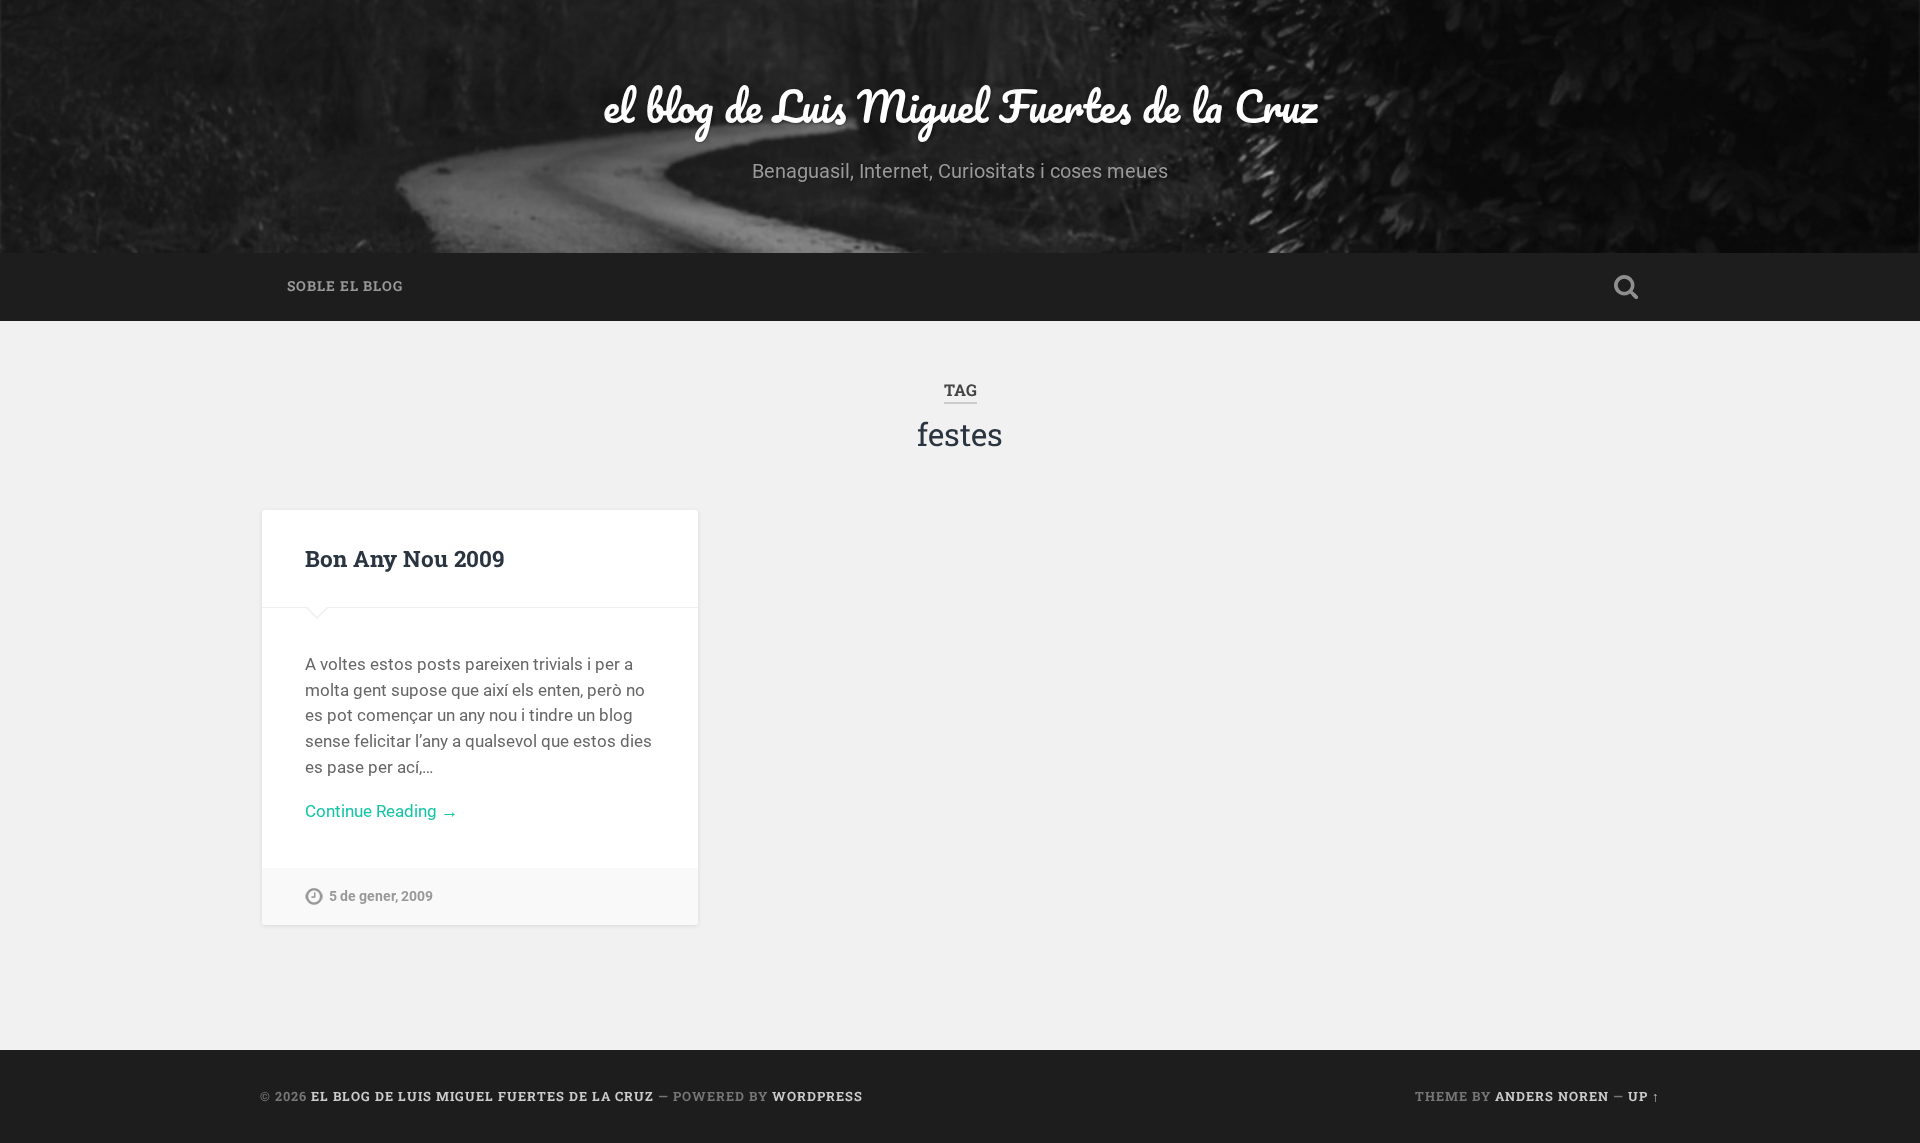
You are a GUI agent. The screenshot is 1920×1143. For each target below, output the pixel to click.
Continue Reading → (381, 811)
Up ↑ (1644, 1096)
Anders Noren (1552, 1096)
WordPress (817, 1096)
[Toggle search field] (1626, 287)
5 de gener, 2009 (381, 896)
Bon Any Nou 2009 (405, 558)
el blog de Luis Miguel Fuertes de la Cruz (960, 105)
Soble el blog (345, 286)
